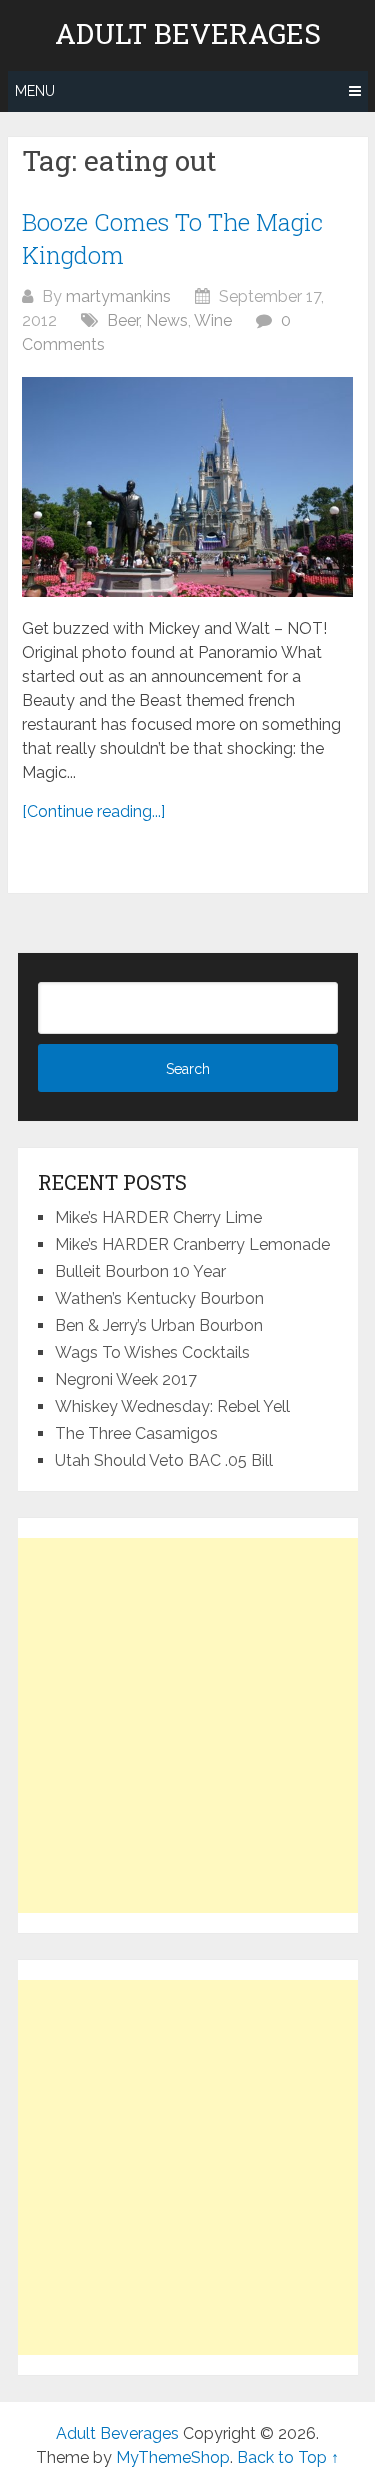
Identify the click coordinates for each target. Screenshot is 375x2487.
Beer (123, 320)
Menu (35, 91)
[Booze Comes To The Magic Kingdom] (187, 487)
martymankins (118, 296)
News (167, 320)
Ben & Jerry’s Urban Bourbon (159, 1325)
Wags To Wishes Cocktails (152, 1352)
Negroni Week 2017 (126, 1379)
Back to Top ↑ (288, 2457)
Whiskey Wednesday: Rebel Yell (172, 1406)
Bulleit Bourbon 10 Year (140, 1271)
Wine (213, 320)
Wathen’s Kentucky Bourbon (159, 1298)
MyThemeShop (173, 2457)
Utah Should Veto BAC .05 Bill (164, 1460)
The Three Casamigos (136, 1433)
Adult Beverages (188, 34)
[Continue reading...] (93, 811)
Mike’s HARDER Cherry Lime (158, 1217)
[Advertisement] (187, 1725)
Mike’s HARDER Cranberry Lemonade (192, 1244)
